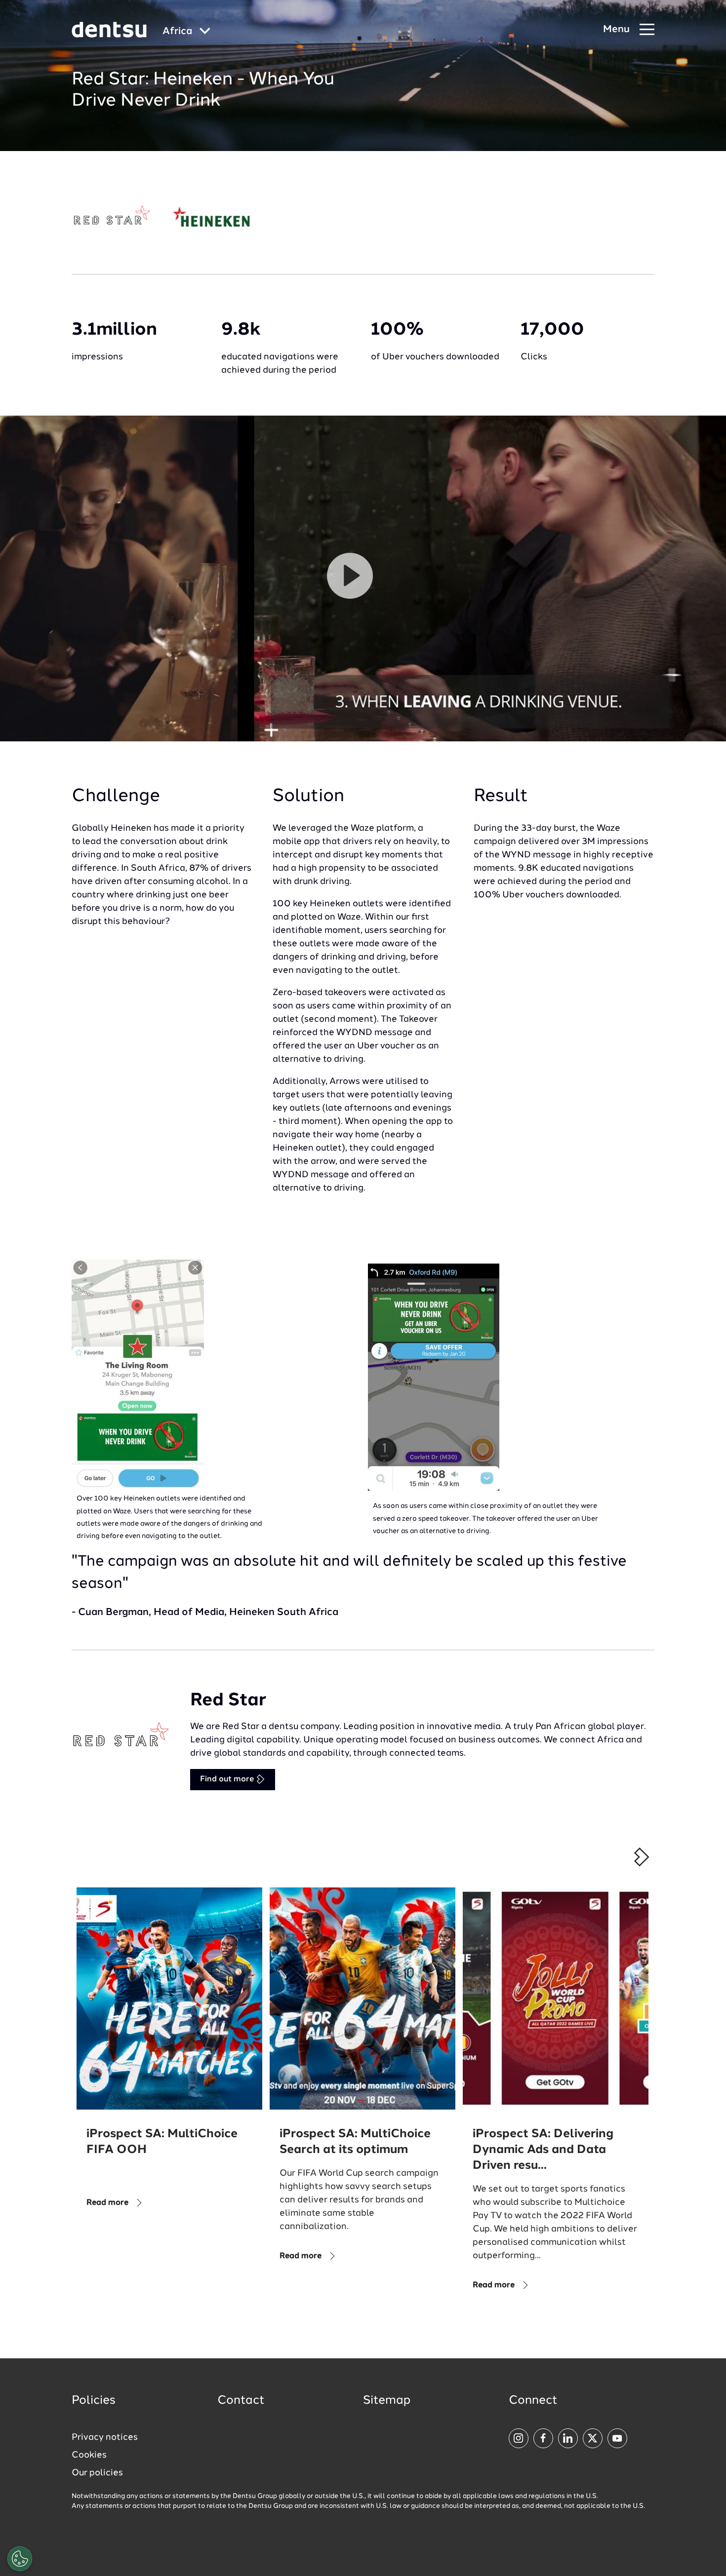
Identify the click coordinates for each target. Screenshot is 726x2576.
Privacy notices (105, 2437)
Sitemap (387, 2401)
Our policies (97, 2473)
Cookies (89, 2455)
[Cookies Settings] (20, 2559)
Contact (241, 2401)
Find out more (228, 1779)
